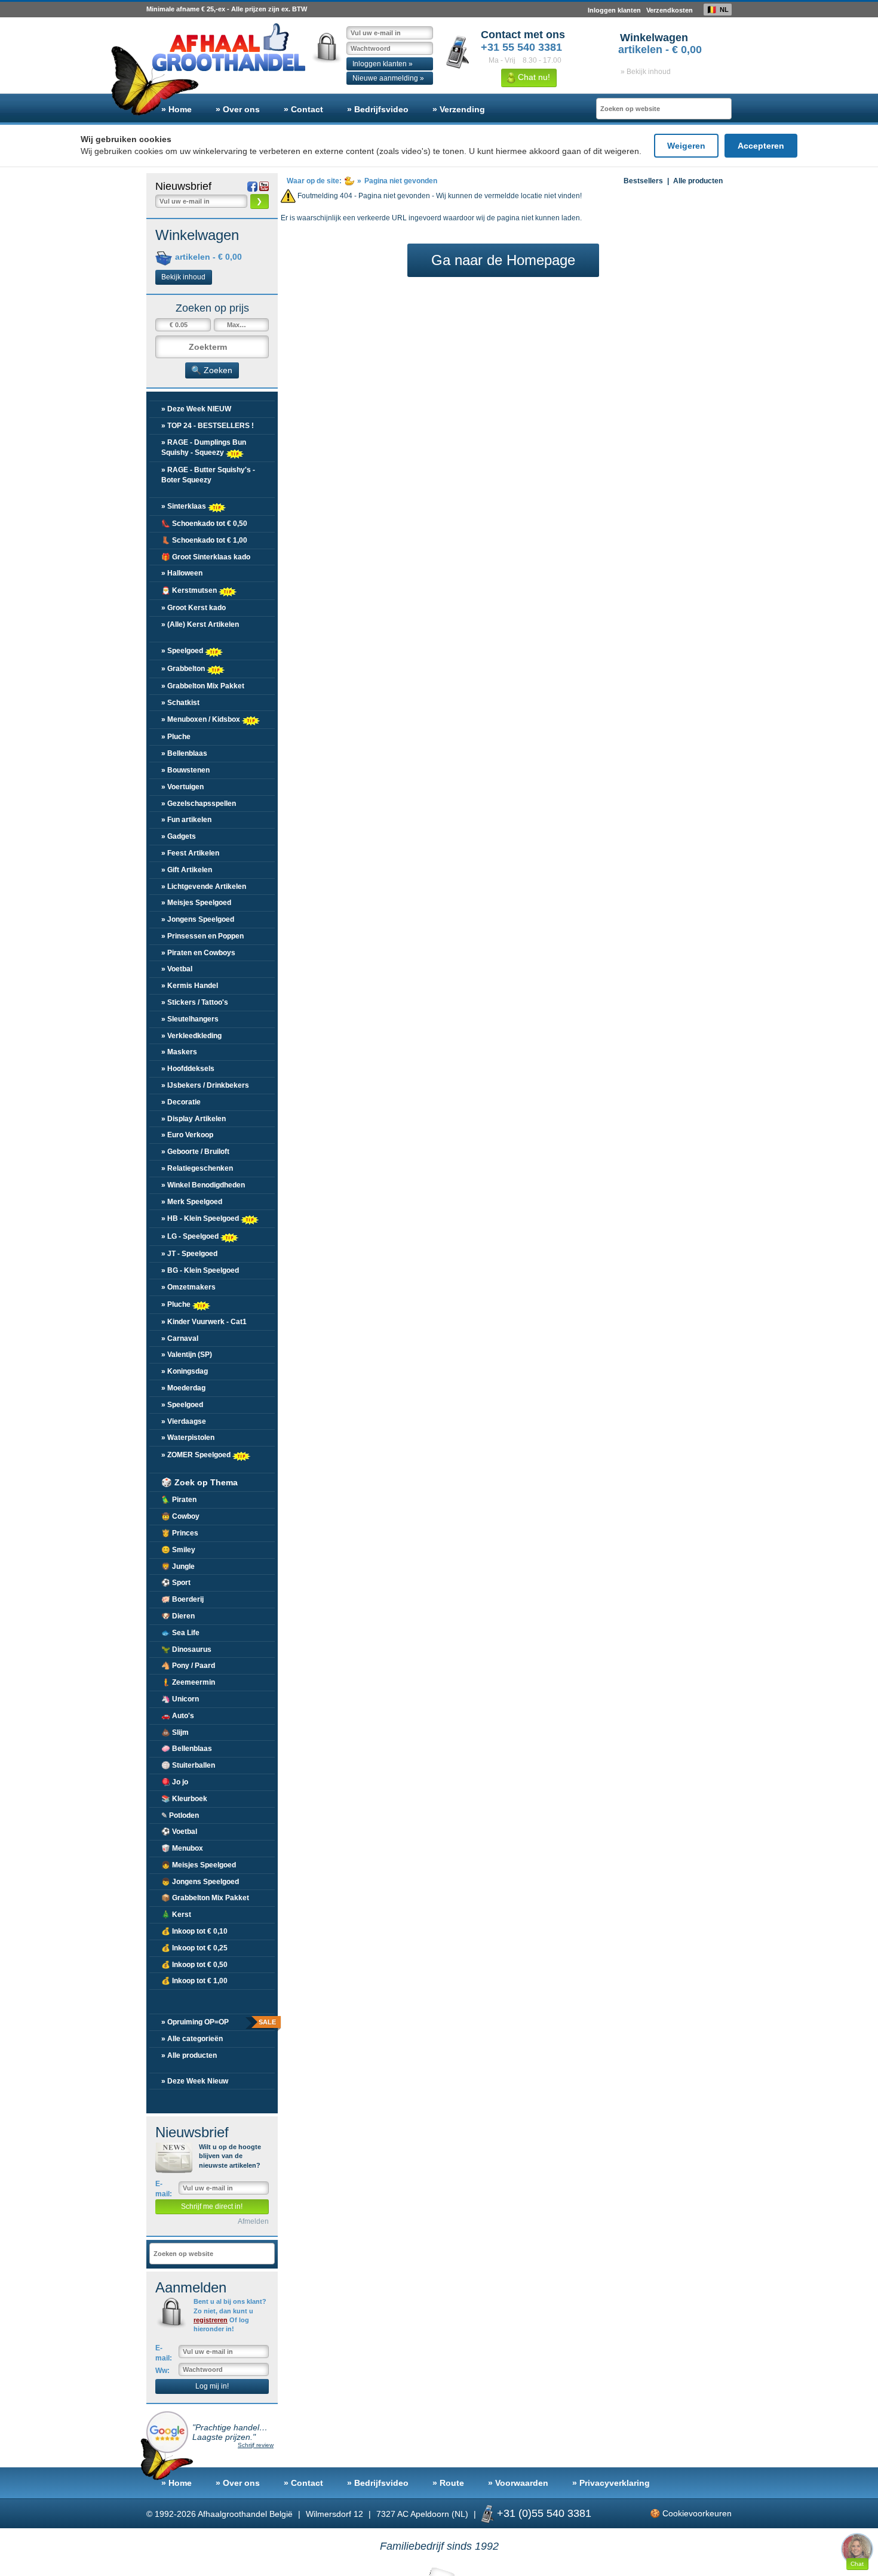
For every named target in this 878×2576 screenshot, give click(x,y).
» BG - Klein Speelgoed (200, 1270)
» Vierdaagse (184, 1421)
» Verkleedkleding (191, 1036)
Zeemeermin (188, 1682)
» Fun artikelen (186, 820)
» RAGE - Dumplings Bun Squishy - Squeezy (204, 447)
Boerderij (182, 1599)
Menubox (182, 1848)
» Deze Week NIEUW (196, 409)
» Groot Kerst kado (194, 608)
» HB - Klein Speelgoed (201, 1218)
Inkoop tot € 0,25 (194, 1948)
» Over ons (238, 109)
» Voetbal (177, 969)
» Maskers (179, 1052)
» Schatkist (180, 703)
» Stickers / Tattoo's (195, 1002)
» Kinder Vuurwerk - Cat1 (204, 1322)
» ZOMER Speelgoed (197, 1455)
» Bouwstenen (185, 770)
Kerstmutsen (190, 590)
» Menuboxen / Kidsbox (202, 719)
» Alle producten (189, 2055)
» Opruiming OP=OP (218, 2022)
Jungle (178, 1566)
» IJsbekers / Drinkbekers (205, 1085)
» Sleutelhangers (190, 1019)
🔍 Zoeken (212, 370)
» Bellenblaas (184, 753)
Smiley (178, 1550)
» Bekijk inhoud (646, 72)
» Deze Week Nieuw (195, 2081)
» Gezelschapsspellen (199, 804)
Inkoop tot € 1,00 (194, 1981)
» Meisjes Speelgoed (196, 903)
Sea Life (180, 1633)
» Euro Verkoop (187, 1135)
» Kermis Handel (190, 986)
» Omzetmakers (188, 1287)
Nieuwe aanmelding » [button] (388, 78)
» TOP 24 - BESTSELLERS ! (208, 426)
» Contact (303, 109)
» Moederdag (183, 1388)
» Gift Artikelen (187, 870)
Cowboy (180, 1516)
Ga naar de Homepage (503, 260)
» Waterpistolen (188, 1438)
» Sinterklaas (185, 506)
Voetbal (179, 1832)
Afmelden (253, 2221)
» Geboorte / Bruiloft (195, 1152)
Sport (176, 1583)
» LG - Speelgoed (191, 1236)
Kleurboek (184, 1799)
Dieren (178, 1616)
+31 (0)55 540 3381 (544, 2513)
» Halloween (182, 573)
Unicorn (180, 1699)
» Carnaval (180, 1338)
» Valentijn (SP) (187, 1355)
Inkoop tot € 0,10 (194, 1931)
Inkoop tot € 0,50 (194, 1965)
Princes (180, 1533)
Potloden (180, 1815)
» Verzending (459, 109)
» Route (448, 2483)
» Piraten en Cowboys (198, 953)
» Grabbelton (184, 668)
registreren (211, 2320)
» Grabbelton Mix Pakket (203, 686)
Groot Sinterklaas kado (206, 557)
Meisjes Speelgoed (199, 1865)
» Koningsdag (185, 1371)
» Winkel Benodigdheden (203, 1185)
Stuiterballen (188, 1765)
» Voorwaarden (518, 2483)
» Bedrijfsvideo (378, 109)
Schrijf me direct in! (212, 2206)
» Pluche (176, 737)
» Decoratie (181, 1102)
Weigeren (686, 146)
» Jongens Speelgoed (198, 919)
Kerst (176, 1915)
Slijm (175, 1732)
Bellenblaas (187, 1749)
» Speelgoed (183, 650)
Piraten (179, 1500)
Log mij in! (212, 2386)
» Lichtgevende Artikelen (204, 887)
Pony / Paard (188, 1666)
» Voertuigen (182, 787)
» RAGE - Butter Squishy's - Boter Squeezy (208, 475)
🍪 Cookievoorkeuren (691, 2513)
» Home (176, 109)
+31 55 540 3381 (521, 47)
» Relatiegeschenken (197, 1168)
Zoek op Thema (199, 1482)
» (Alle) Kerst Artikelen (200, 624)
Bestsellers (643, 181)
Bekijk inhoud (183, 277)
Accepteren (761, 146)
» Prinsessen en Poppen (202, 936)
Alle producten (698, 181)
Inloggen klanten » (383, 64)
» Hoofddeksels (188, 1069)
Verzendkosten (670, 10)
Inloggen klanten (614, 10)
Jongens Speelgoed (200, 1882)
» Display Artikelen (194, 1119)
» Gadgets (179, 836)
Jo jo (175, 1782)
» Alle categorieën (192, 2039)
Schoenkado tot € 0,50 (204, 524)
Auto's (178, 1716)
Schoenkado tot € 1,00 (204, 540)
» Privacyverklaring (611, 2483)
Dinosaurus (186, 1649)
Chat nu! (533, 77)
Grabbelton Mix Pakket (205, 1898)
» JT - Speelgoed (189, 1254)
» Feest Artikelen (190, 853)
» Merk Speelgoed (192, 1202)
